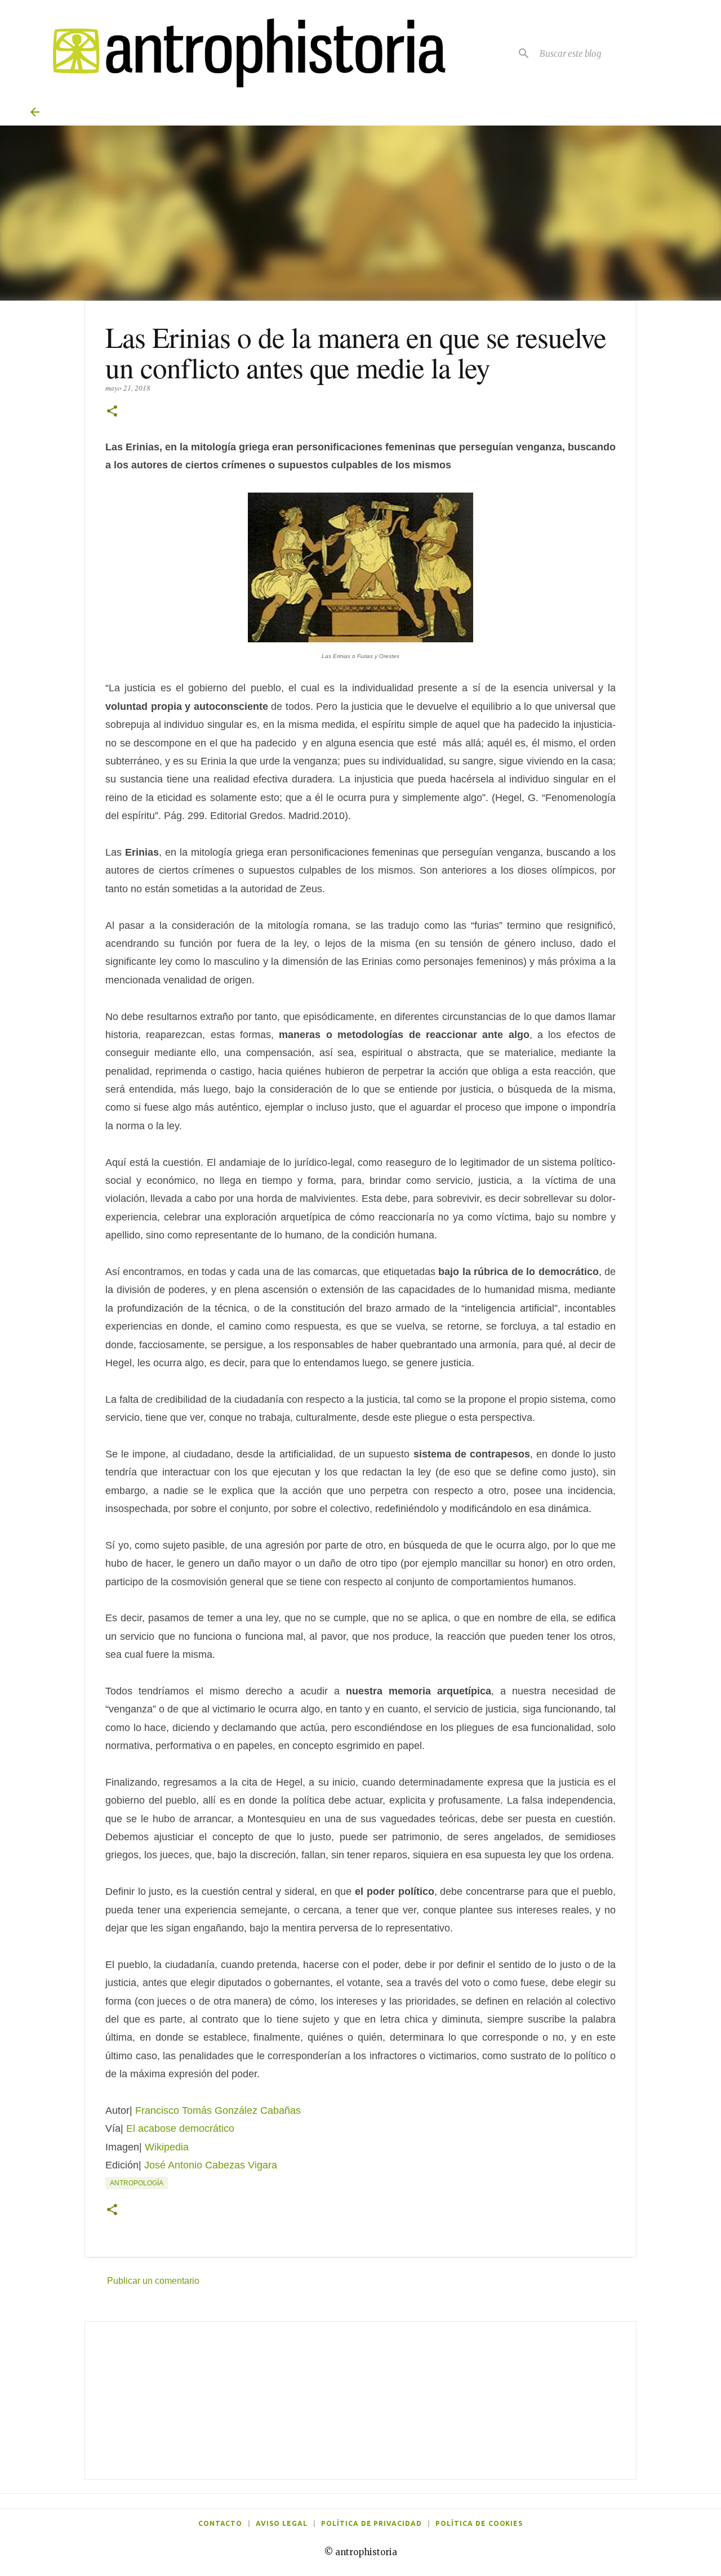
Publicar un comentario (153, 2281)
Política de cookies (479, 2523)
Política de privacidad (371, 2523)
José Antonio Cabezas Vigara (211, 2165)
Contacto (221, 2523)
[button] (112, 412)
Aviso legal (282, 2523)
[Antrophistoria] (242, 53)
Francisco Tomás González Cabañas (218, 2110)
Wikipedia (167, 2147)
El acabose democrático (180, 2128)
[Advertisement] (360, 2400)
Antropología (137, 2183)
